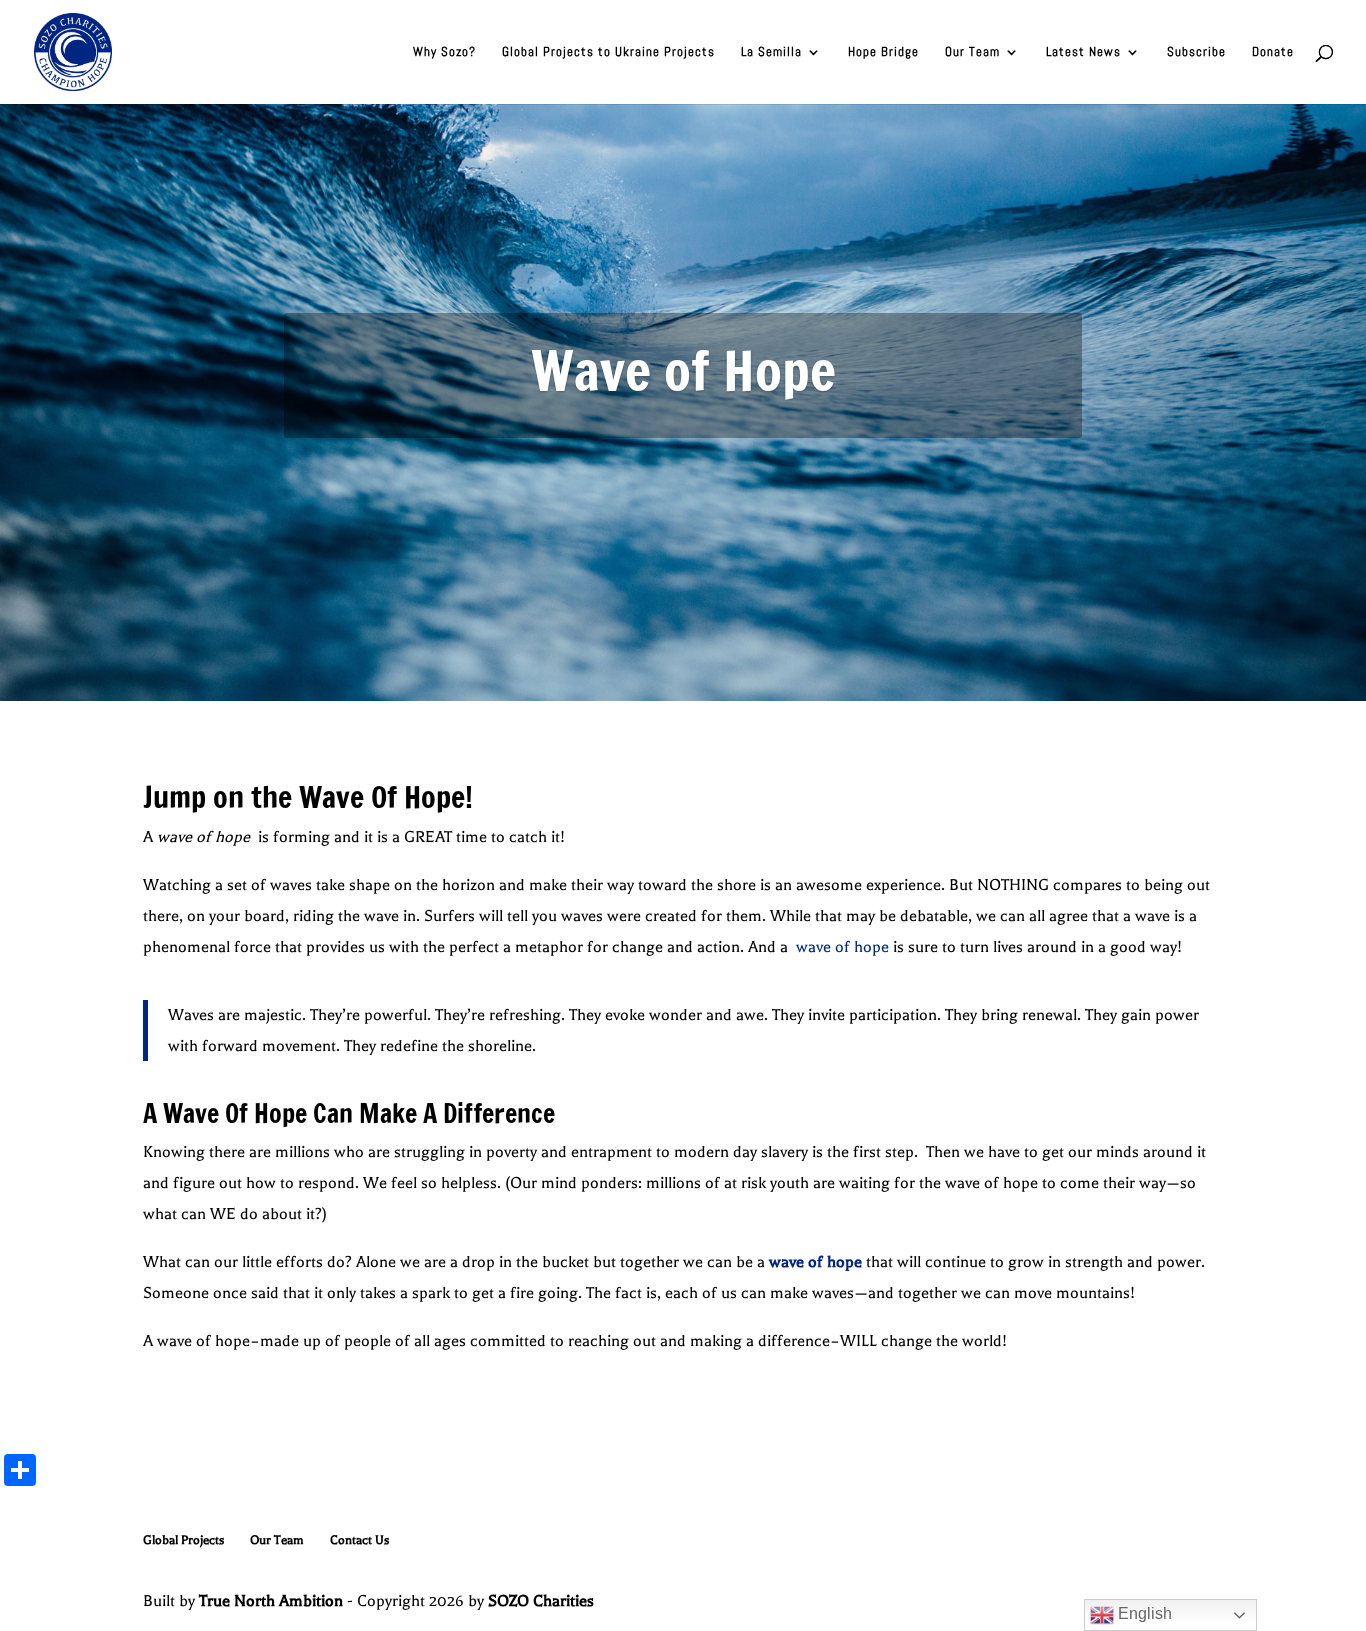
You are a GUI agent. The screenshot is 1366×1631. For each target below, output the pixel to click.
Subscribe (1196, 52)
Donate (1273, 52)
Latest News (1083, 52)
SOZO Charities (541, 1601)
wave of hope (840, 947)
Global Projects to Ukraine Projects (608, 52)
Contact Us (359, 1540)
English (1143, 1613)
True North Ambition (271, 1601)
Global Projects (183, 1540)
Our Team (972, 52)
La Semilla (771, 52)
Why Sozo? (444, 52)
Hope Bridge (883, 52)
